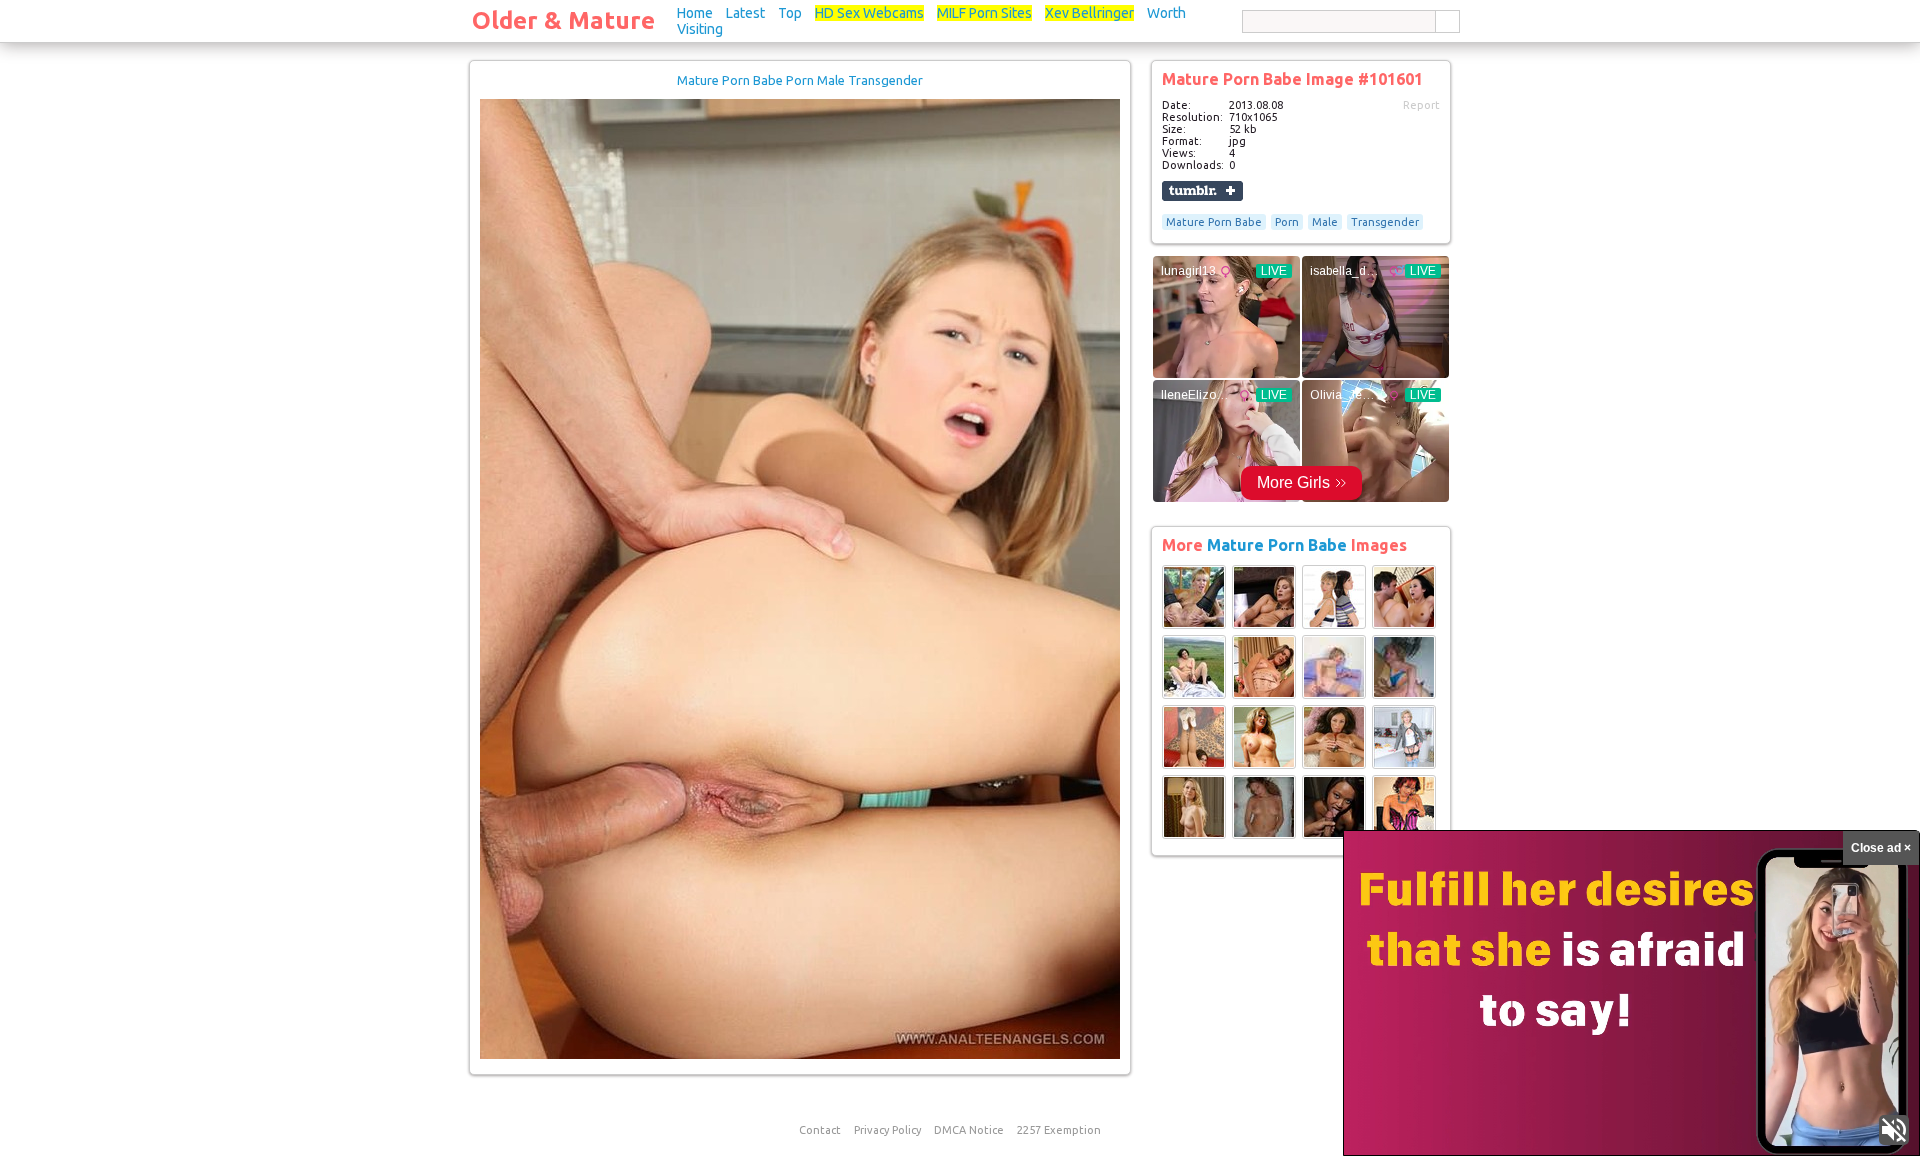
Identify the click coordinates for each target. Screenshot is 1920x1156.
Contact (820, 1130)
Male (1325, 222)
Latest (745, 13)
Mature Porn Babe (1214, 222)
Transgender (1385, 222)
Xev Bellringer (1089, 13)
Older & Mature (563, 20)
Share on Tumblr (1202, 191)
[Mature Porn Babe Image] (1194, 625)
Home (695, 13)
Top (790, 13)
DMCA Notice (969, 1130)
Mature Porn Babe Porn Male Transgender (800, 80)
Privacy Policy (887, 1130)
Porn (1287, 222)
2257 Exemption (1059, 1130)
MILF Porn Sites (984, 13)
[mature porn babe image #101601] (800, 1055)
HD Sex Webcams (869, 13)
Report (1421, 105)
